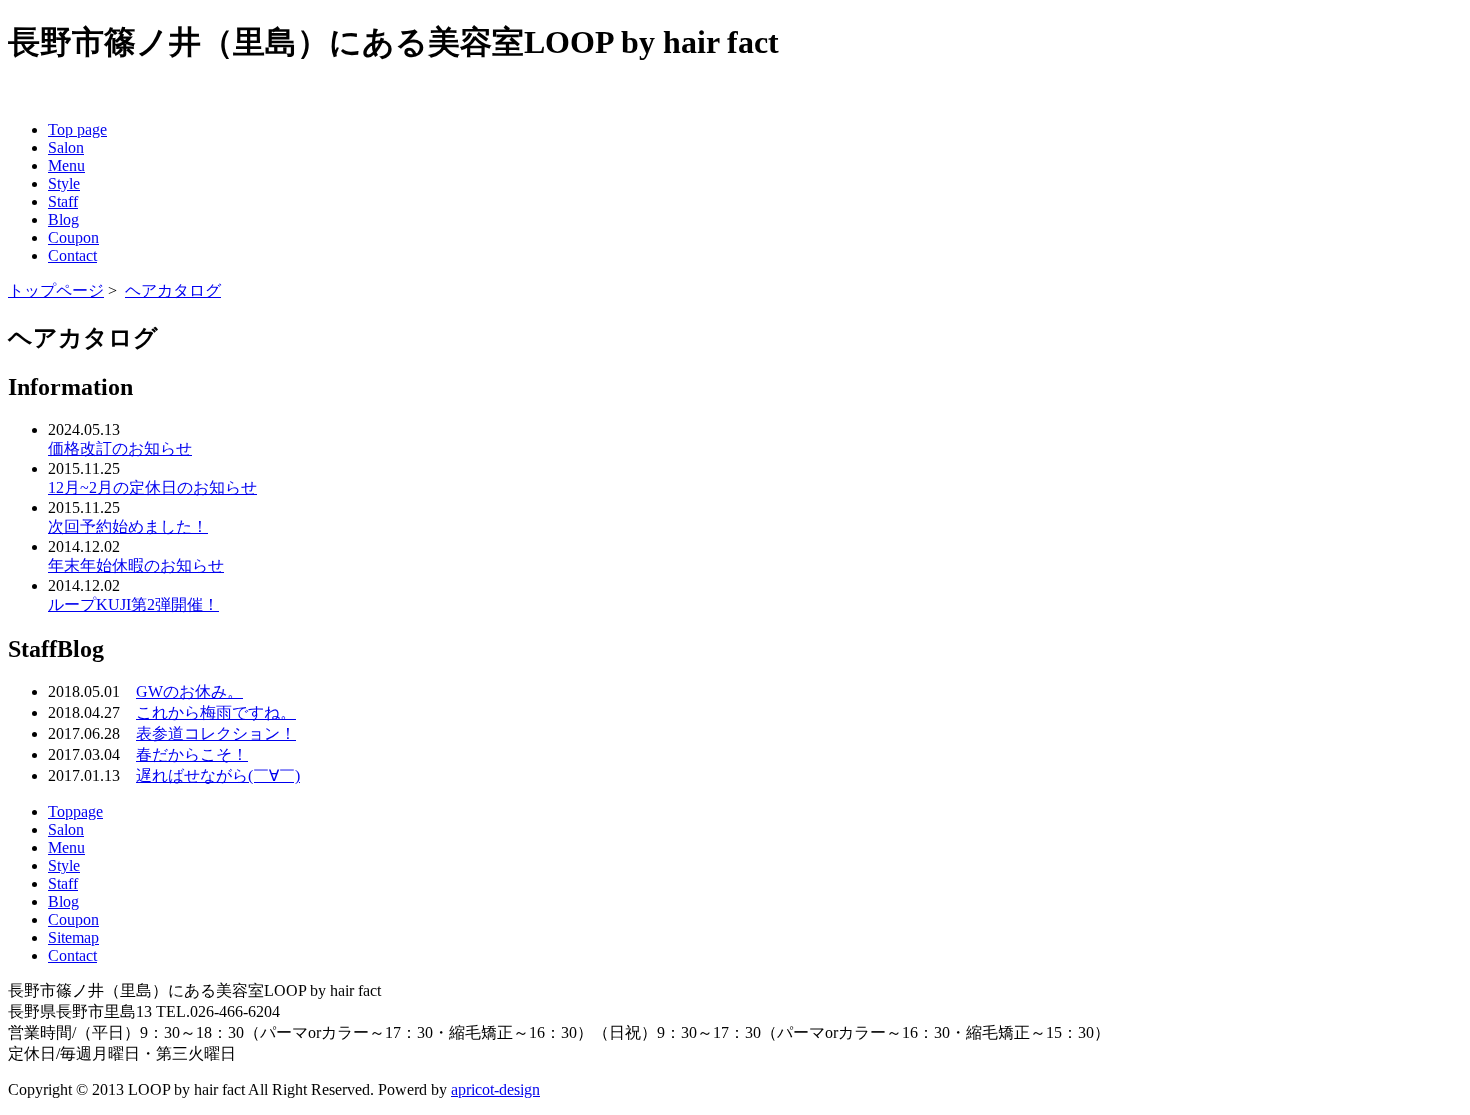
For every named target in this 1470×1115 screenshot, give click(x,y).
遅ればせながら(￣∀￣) (218, 775)
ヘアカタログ (173, 290)
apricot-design (495, 1089)
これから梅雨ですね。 (216, 712)
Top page (77, 129)
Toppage (75, 811)
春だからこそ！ (192, 754)
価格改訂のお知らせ (120, 448)
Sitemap (73, 937)
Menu (66, 165)
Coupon (73, 237)
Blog (63, 219)
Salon (66, 147)
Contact (72, 255)
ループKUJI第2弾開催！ (133, 604)
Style (64, 183)
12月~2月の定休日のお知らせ (152, 487)
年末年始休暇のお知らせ (136, 565)
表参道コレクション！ (216, 733)
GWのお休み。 (189, 691)
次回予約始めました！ (128, 526)
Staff (63, 201)
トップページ (56, 290)
